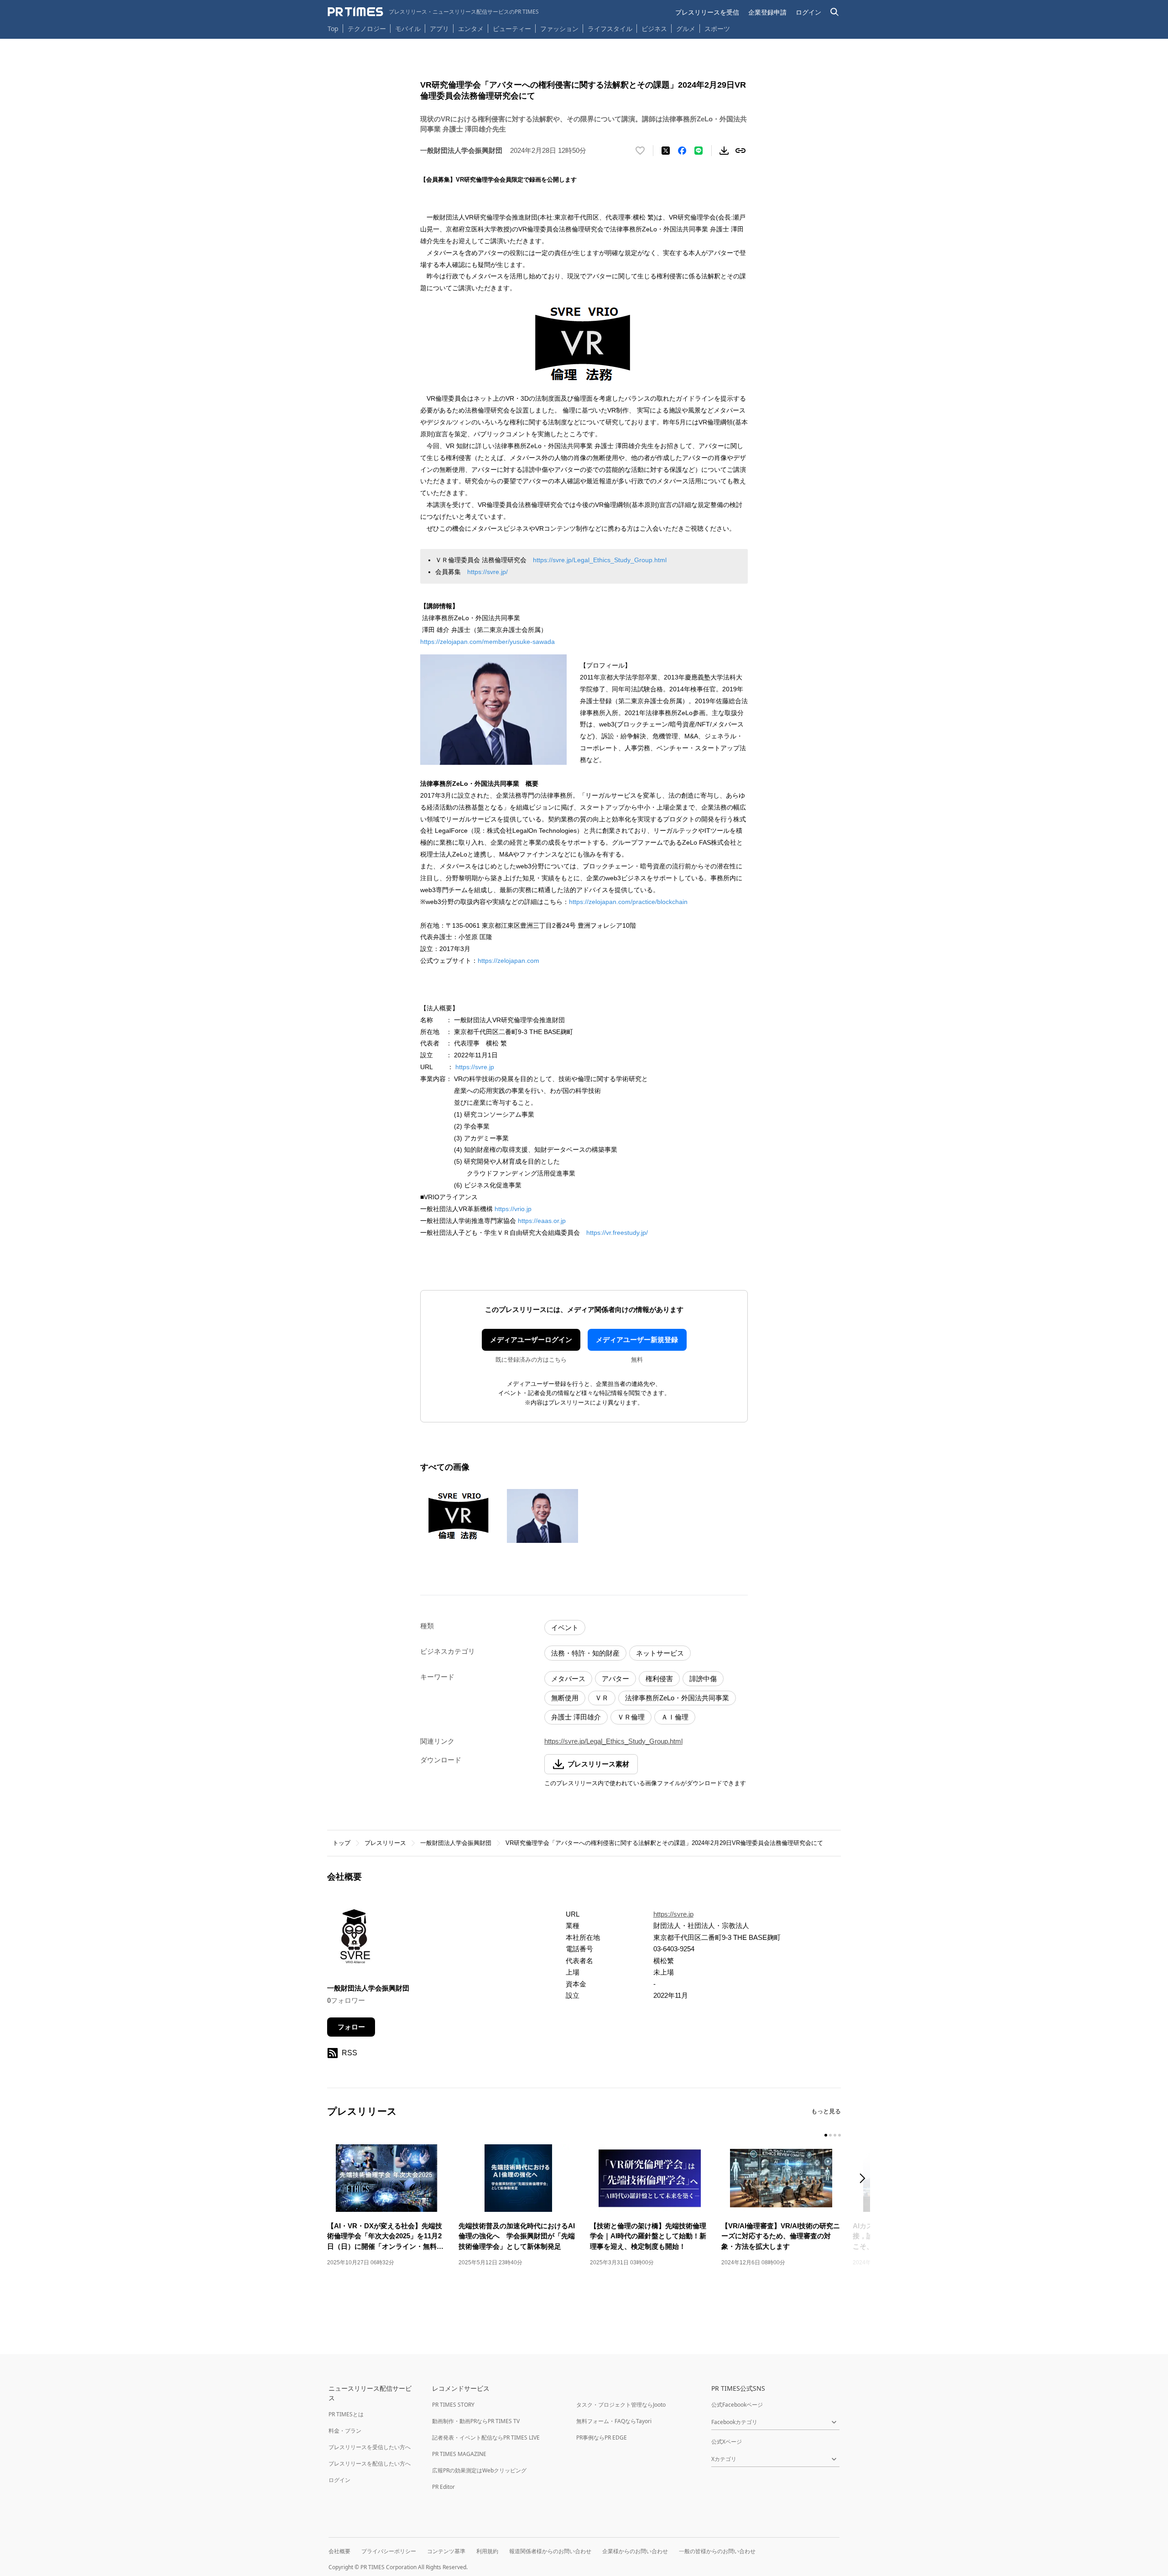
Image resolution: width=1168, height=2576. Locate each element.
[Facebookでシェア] (682, 151)
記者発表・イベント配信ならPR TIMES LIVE (486, 2438)
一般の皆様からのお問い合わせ (717, 2551)
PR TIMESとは (346, 2414)
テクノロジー (367, 29)
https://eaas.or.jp (542, 1221)
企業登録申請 (767, 12)
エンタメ (471, 29)
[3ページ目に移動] (835, 2135)
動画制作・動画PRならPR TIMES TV (476, 2421)
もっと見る (826, 2111)
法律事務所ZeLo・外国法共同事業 (677, 1698)
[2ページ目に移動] (830, 2135)
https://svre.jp (475, 1067)
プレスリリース (385, 1843)
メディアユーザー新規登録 (637, 1340)
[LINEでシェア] (699, 151)
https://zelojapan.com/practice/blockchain (628, 902)
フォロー (351, 2027)
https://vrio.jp (513, 1209)
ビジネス (654, 29)
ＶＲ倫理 (631, 1717)
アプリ (439, 29)
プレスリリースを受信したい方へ (370, 2447)
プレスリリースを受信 (707, 12)
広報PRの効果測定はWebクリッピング (479, 2470)
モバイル (408, 29)
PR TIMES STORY (453, 2405)
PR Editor (443, 2487)
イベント (565, 1628)
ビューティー (512, 29)
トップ (342, 1843)
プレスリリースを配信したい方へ (370, 2464)
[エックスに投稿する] (666, 151)
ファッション (559, 29)
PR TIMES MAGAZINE (459, 2454)
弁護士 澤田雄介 (576, 1717)
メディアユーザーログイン (531, 1340)
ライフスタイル (610, 29)
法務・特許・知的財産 (585, 1653)
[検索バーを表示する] (835, 12)
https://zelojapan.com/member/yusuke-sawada (488, 642)
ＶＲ (602, 1698)
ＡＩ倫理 (675, 1717)
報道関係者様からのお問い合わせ (550, 2551)
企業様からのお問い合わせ (635, 2551)
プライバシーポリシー (389, 2551)
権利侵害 (659, 1679)
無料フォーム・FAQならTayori (614, 2421)
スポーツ (717, 29)
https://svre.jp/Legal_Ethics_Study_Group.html (600, 560)
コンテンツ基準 (446, 2551)
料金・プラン (345, 2431)
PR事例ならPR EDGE (602, 2438)
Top (333, 29)
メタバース (568, 1679)
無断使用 (565, 1698)
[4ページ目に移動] (839, 2135)
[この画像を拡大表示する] (459, 1516)
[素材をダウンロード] (724, 151)
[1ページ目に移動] (826, 2135)
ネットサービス (660, 1653)
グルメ (686, 29)
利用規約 (487, 2551)
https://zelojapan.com (508, 961)
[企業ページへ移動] (356, 1940)
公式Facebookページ (737, 2405)
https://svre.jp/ (488, 572)
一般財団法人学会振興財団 (456, 1843)
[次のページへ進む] (865, 2179)
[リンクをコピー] (740, 151)
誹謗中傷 (703, 1679)
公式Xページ (727, 2442)
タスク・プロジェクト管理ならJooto (621, 2405)
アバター (615, 1679)
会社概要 (339, 2551)
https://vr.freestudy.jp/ (617, 1233)
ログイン (808, 12)
